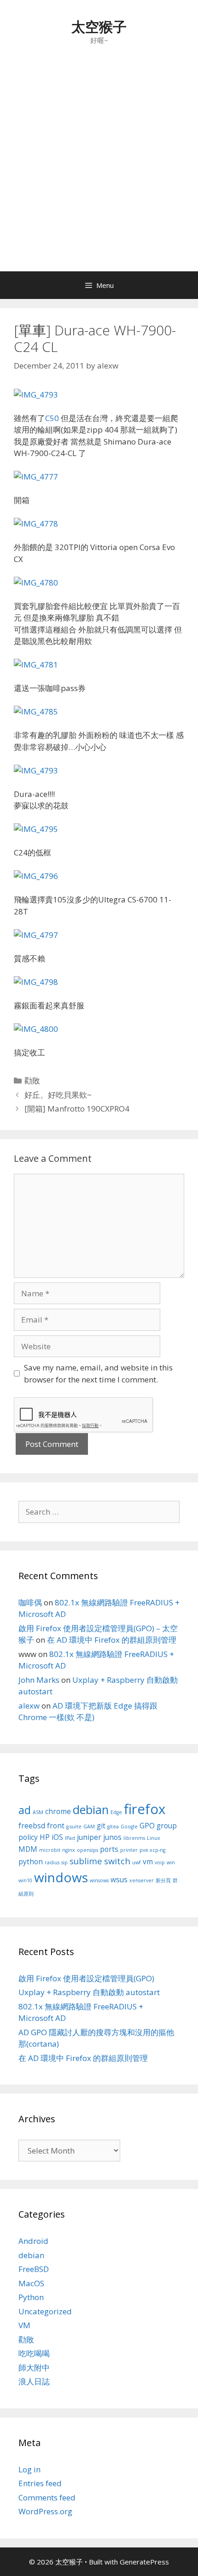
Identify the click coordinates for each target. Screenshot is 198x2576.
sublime (86, 1861)
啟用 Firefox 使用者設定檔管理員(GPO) (86, 1978)
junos (112, 1837)
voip (160, 1862)
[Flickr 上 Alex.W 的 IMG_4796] (36, 876)
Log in (29, 2469)
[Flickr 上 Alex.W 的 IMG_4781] (36, 664)
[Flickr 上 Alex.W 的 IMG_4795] (36, 829)
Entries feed (40, 2483)
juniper (89, 1837)
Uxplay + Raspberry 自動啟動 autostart (89, 1992)
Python (31, 2297)
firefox (145, 1809)
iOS (57, 1837)
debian (91, 1809)
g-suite (74, 1827)
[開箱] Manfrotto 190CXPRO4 (77, 1109)
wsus (119, 1879)
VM (24, 2325)
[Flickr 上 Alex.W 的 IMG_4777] (36, 477)
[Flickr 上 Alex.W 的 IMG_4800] (36, 1029)
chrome (58, 1811)
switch (117, 1861)
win (171, 1862)
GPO (147, 1826)
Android (33, 2241)
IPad (70, 1838)
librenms (134, 1838)
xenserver (142, 1880)
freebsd (32, 1826)
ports (109, 1849)
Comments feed (47, 2497)
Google (129, 1827)
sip (64, 1862)
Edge (116, 1812)
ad (25, 1810)
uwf (137, 1862)
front (56, 1826)
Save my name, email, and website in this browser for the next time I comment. (98, 1373)
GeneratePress (144, 2562)
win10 (25, 1880)
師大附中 (34, 2368)
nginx (69, 1850)
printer (129, 1850)
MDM (28, 1849)
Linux (154, 1838)
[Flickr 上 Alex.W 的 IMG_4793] (36, 395)
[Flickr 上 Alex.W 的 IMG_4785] (36, 711)
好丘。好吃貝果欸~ (58, 1095)
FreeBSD (34, 2269)
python (31, 1862)
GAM (89, 1827)
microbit (50, 1850)
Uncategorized (45, 2311)
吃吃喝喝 (34, 2353)
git (101, 1826)
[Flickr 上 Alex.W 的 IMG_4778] (36, 524)
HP (45, 1837)
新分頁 (163, 1880)
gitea (113, 1827)
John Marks (39, 1680)
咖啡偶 (30, 1602)
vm (148, 1862)
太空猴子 (99, 26)
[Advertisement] (99, 168)
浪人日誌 (34, 2381)
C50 (52, 418)
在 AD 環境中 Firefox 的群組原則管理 (112, 1640)
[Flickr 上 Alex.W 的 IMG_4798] (36, 982)
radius (52, 1862)
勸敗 (32, 1080)
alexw (29, 1706)
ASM (38, 1812)
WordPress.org (45, 2511)
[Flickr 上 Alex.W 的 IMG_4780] (36, 583)
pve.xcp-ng (152, 1850)
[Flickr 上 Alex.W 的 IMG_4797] (36, 935)
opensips (87, 1850)
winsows (99, 1880)
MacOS (31, 2283)
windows (61, 1877)
